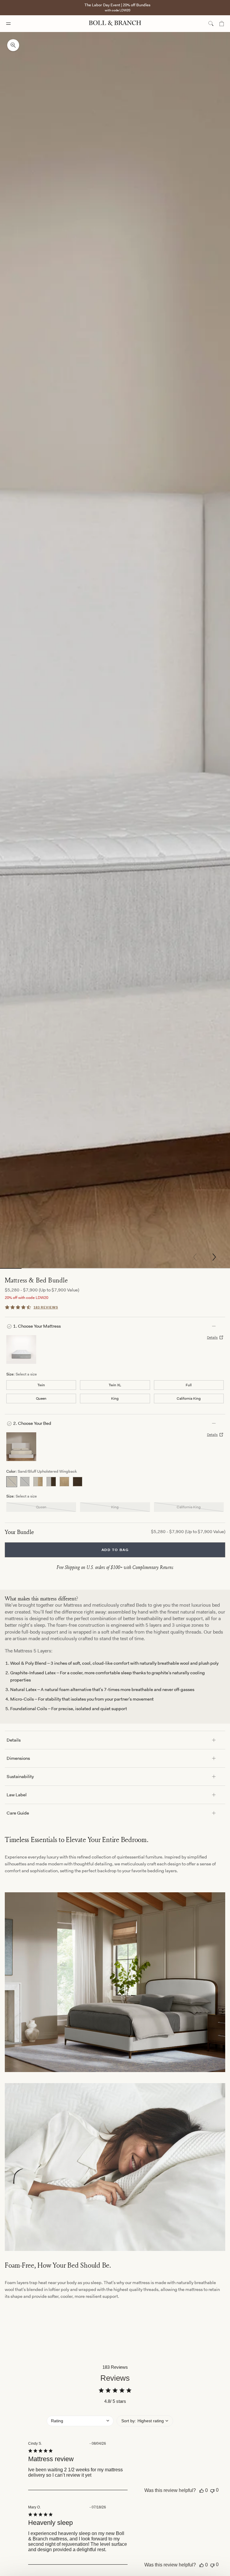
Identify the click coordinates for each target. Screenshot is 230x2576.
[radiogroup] (115, 1392)
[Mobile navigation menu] (14, 24)
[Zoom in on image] (13, 45)
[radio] (12, 1482)
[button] (214, 1257)
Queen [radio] (41, 1399)
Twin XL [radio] (115, 1385)
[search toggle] (211, 24)
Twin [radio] (41, 1385)
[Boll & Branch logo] (115, 24)
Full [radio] (189, 1385)
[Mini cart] (222, 24)
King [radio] (115, 1399)
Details (212, 1337)
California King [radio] (189, 1399)
